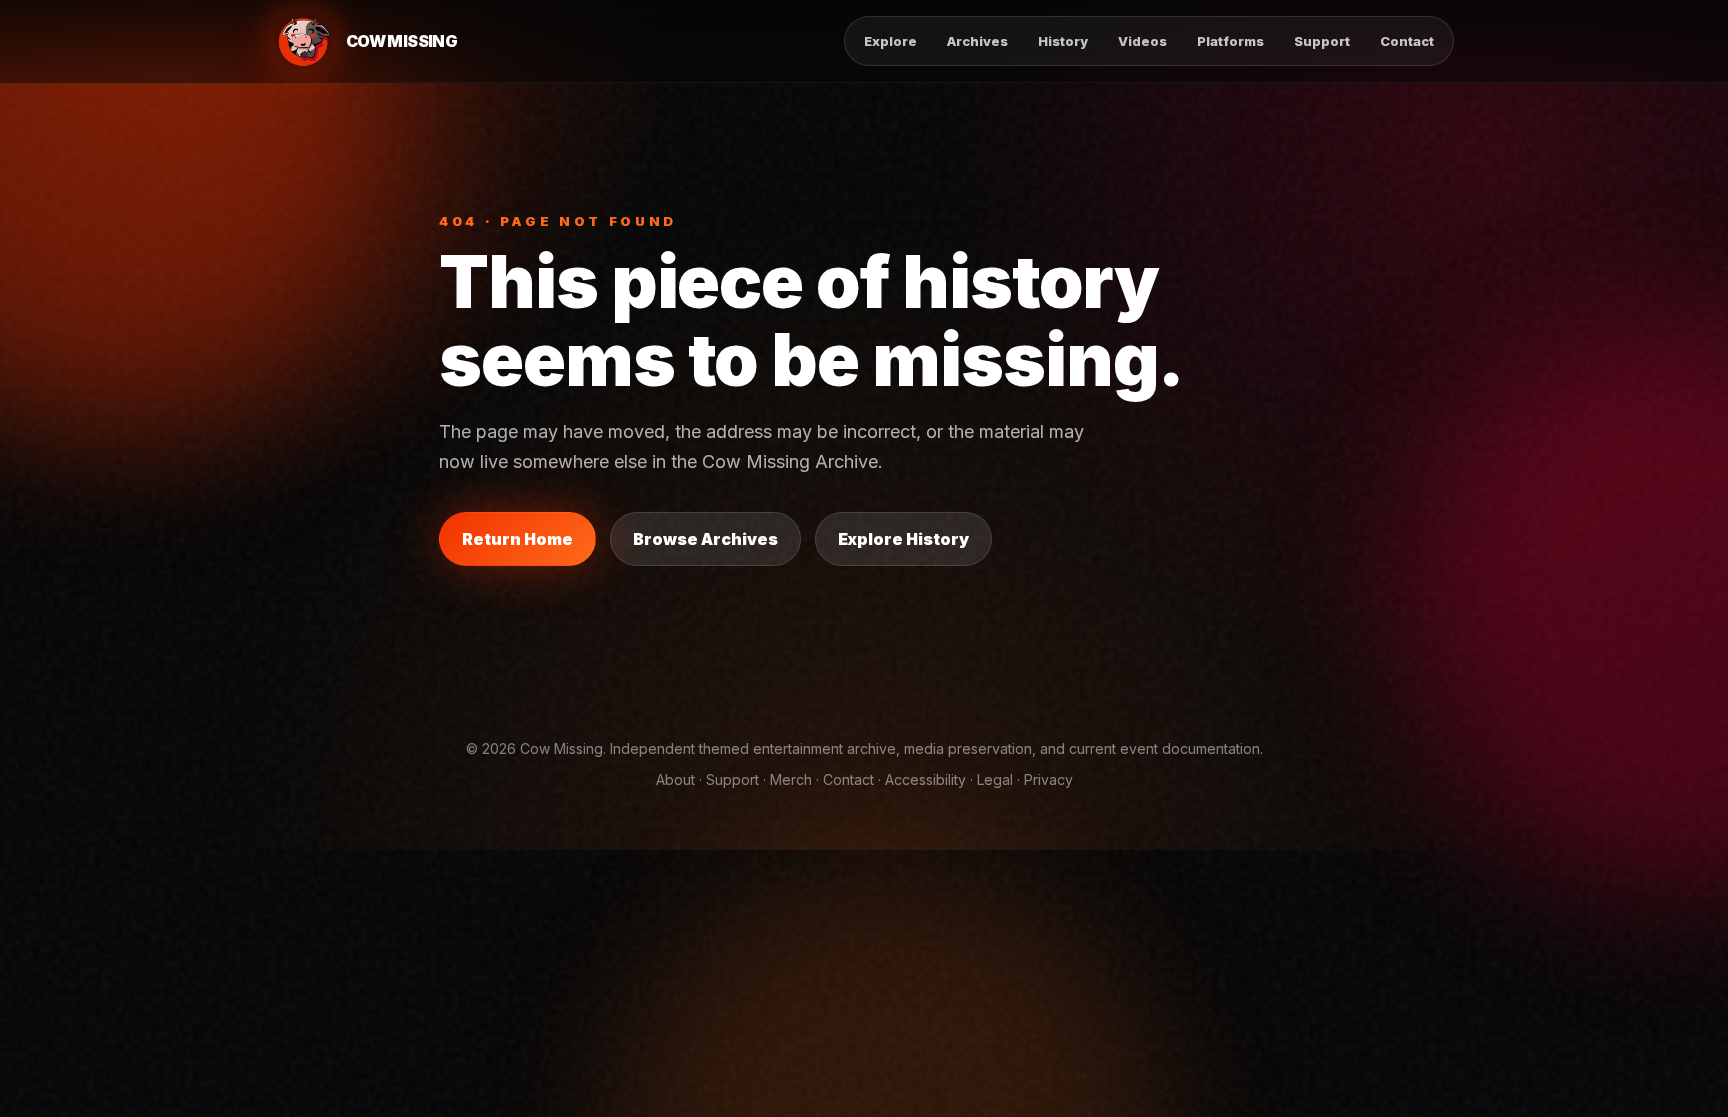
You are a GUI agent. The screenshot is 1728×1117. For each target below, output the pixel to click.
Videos (1142, 41)
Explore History (903, 539)
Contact (1407, 41)
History (1063, 41)
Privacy (1048, 779)
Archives (977, 41)
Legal (995, 779)
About (675, 779)
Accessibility (925, 779)
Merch (791, 779)
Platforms (1230, 41)
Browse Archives (705, 539)
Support (1322, 41)
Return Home (517, 539)
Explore (890, 41)
